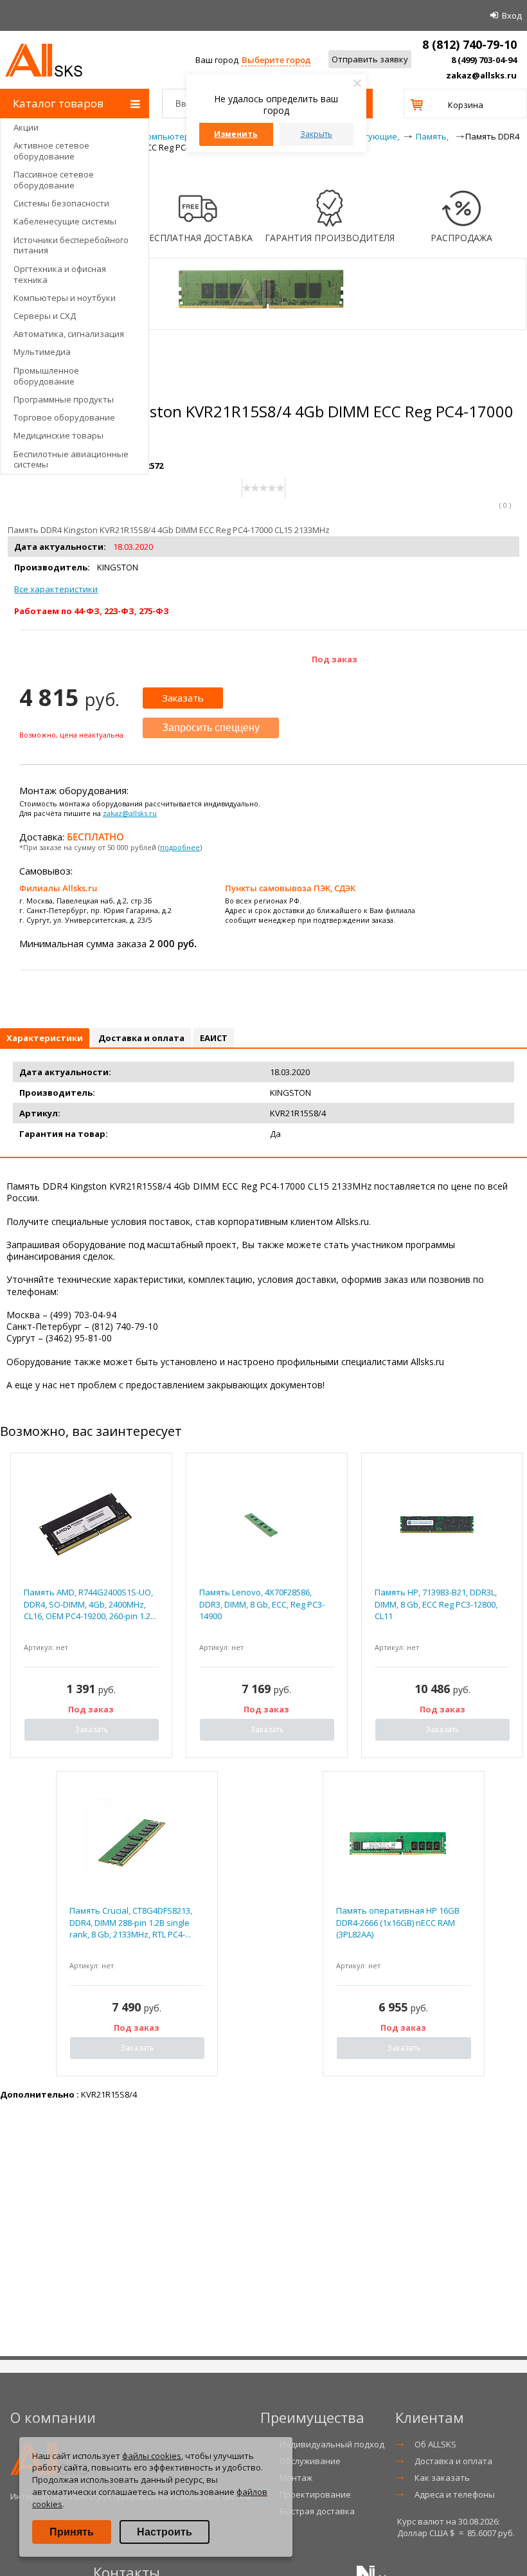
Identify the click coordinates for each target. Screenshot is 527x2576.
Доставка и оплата (453, 2461)
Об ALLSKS (435, 2444)
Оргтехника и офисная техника (60, 274)
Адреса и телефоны (455, 2494)
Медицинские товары (58, 435)
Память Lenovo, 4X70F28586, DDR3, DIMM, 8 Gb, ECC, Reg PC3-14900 (262, 1604)
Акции (26, 127)
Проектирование (315, 2494)
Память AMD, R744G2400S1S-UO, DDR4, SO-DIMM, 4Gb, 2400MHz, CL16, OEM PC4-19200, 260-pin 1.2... (90, 1604)
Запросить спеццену (211, 728)
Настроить (165, 2532)
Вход (512, 15)
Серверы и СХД (45, 316)
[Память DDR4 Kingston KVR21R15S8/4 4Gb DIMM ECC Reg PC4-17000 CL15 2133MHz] (263, 323)
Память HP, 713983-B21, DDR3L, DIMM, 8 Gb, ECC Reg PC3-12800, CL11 (436, 1604)
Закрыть (316, 134)
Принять (72, 2532)
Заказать (183, 698)
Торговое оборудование (64, 417)
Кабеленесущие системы (65, 221)
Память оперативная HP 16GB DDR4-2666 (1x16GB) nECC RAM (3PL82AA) (398, 1922)
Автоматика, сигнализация (69, 334)
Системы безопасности (61, 203)
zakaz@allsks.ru (481, 75)
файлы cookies (152, 2456)
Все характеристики (56, 589)
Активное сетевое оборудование (51, 151)
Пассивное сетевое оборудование (54, 180)
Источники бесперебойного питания (71, 245)
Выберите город (276, 60)
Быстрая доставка (317, 2511)
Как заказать (442, 2478)
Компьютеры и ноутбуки (65, 298)
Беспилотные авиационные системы (71, 459)
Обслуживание (310, 2461)
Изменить (236, 134)
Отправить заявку (370, 59)
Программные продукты (64, 399)
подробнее (180, 847)
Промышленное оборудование (46, 376)
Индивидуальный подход (332, 2444)
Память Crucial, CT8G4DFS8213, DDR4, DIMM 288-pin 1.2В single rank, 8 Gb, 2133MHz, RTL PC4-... (131, 1922)
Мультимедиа (42, 352)
